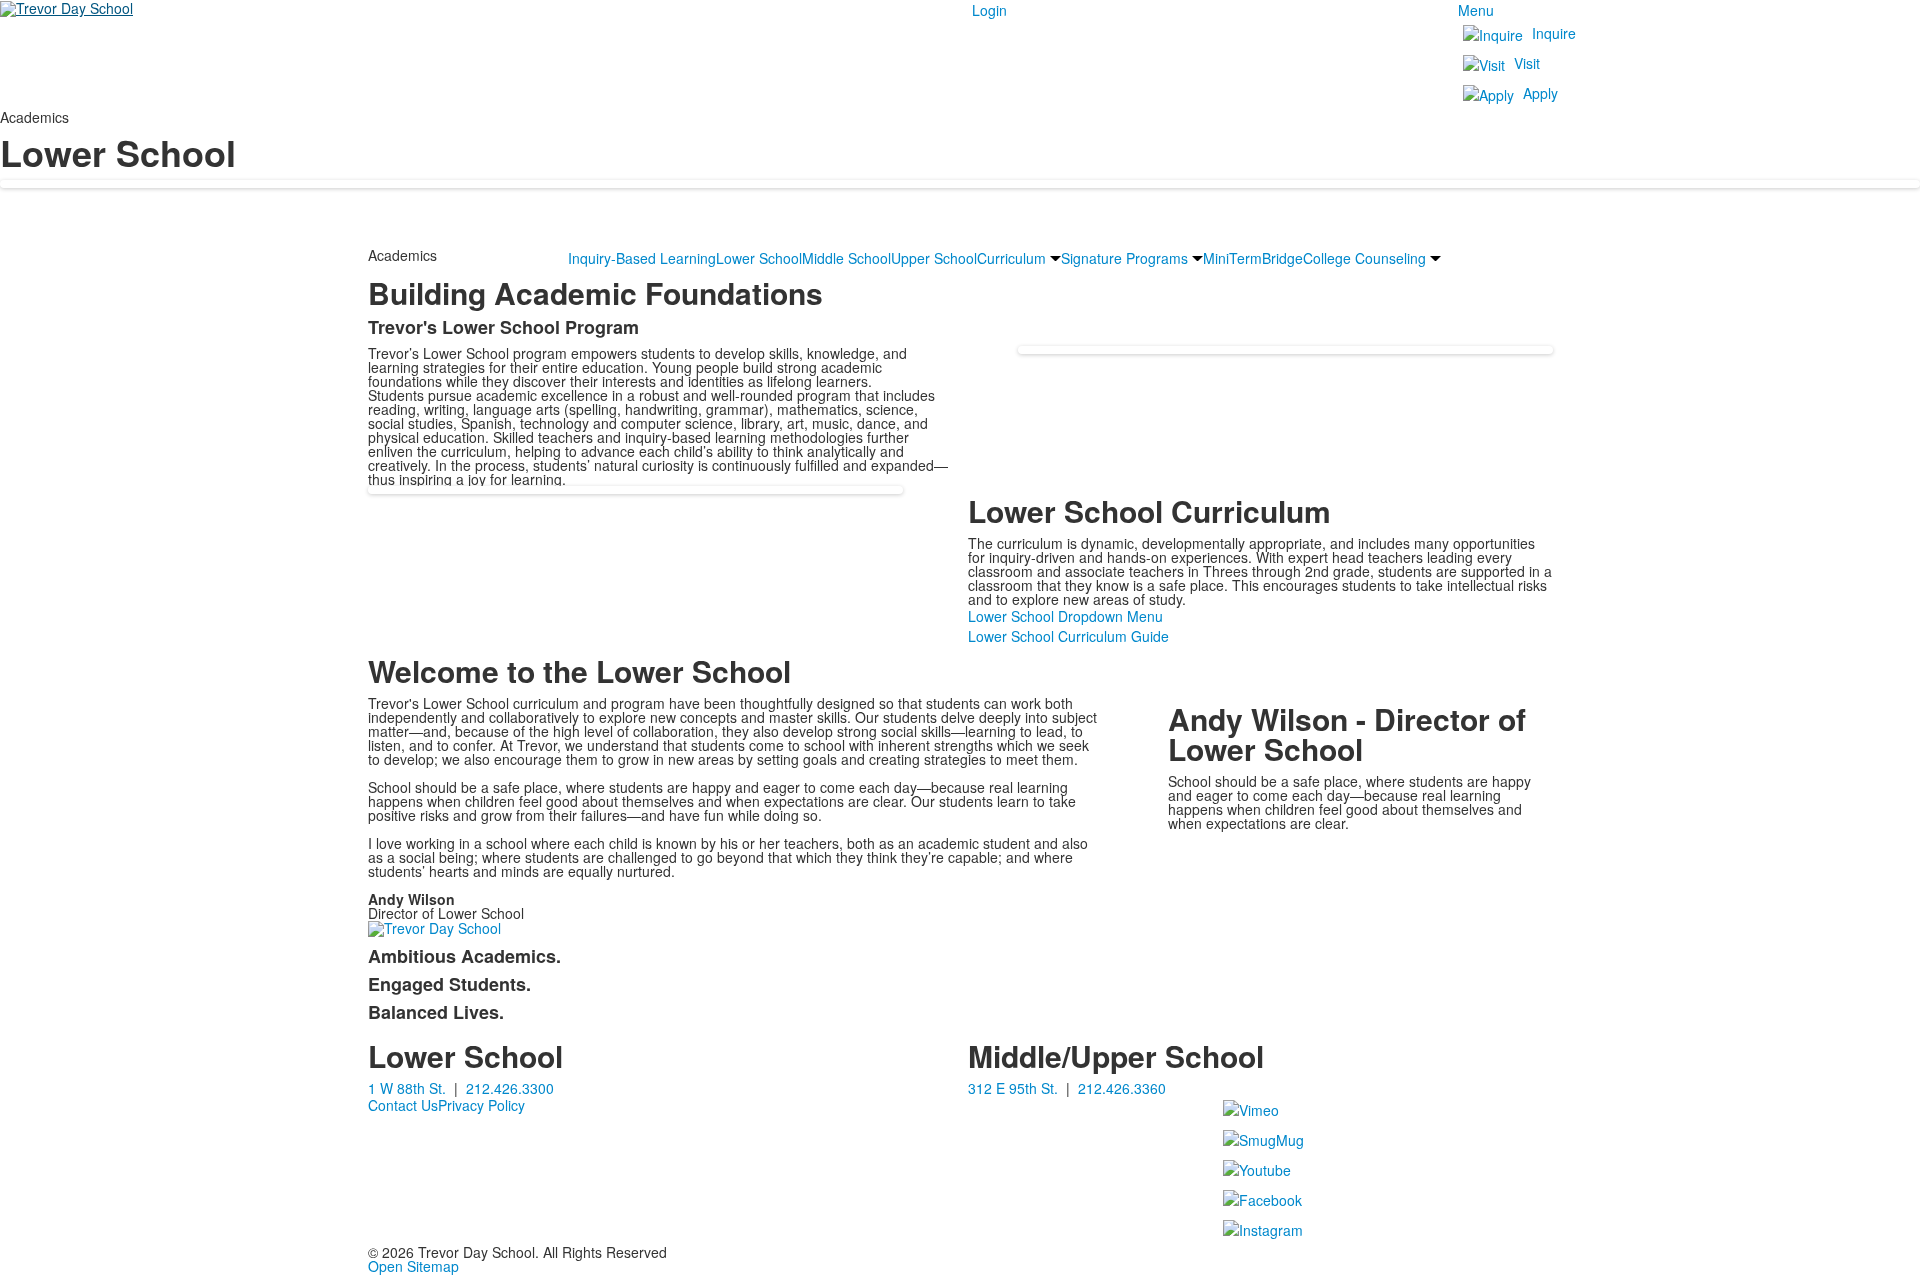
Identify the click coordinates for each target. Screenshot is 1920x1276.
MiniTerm (1232, 258)
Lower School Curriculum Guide (1068, 636)
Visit (1527, 63)
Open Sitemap (413, 1266)
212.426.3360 (1122, 1088)
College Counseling (1364, 258)
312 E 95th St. (1013, 1088)
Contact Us (403, 1105)
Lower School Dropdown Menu (1065, 616)
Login (989, 10)
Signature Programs (1124, 258)
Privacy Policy (481, 1105)
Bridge (1282, 258)
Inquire (1554, 33)
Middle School (846, 258)
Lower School (759, 258)
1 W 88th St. (407, 1088)
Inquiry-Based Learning (642, 258)
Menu (1476, 10)
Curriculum (1011, 258)
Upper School (934, 258)
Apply (1540, 93)
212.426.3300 (510, 1088)
